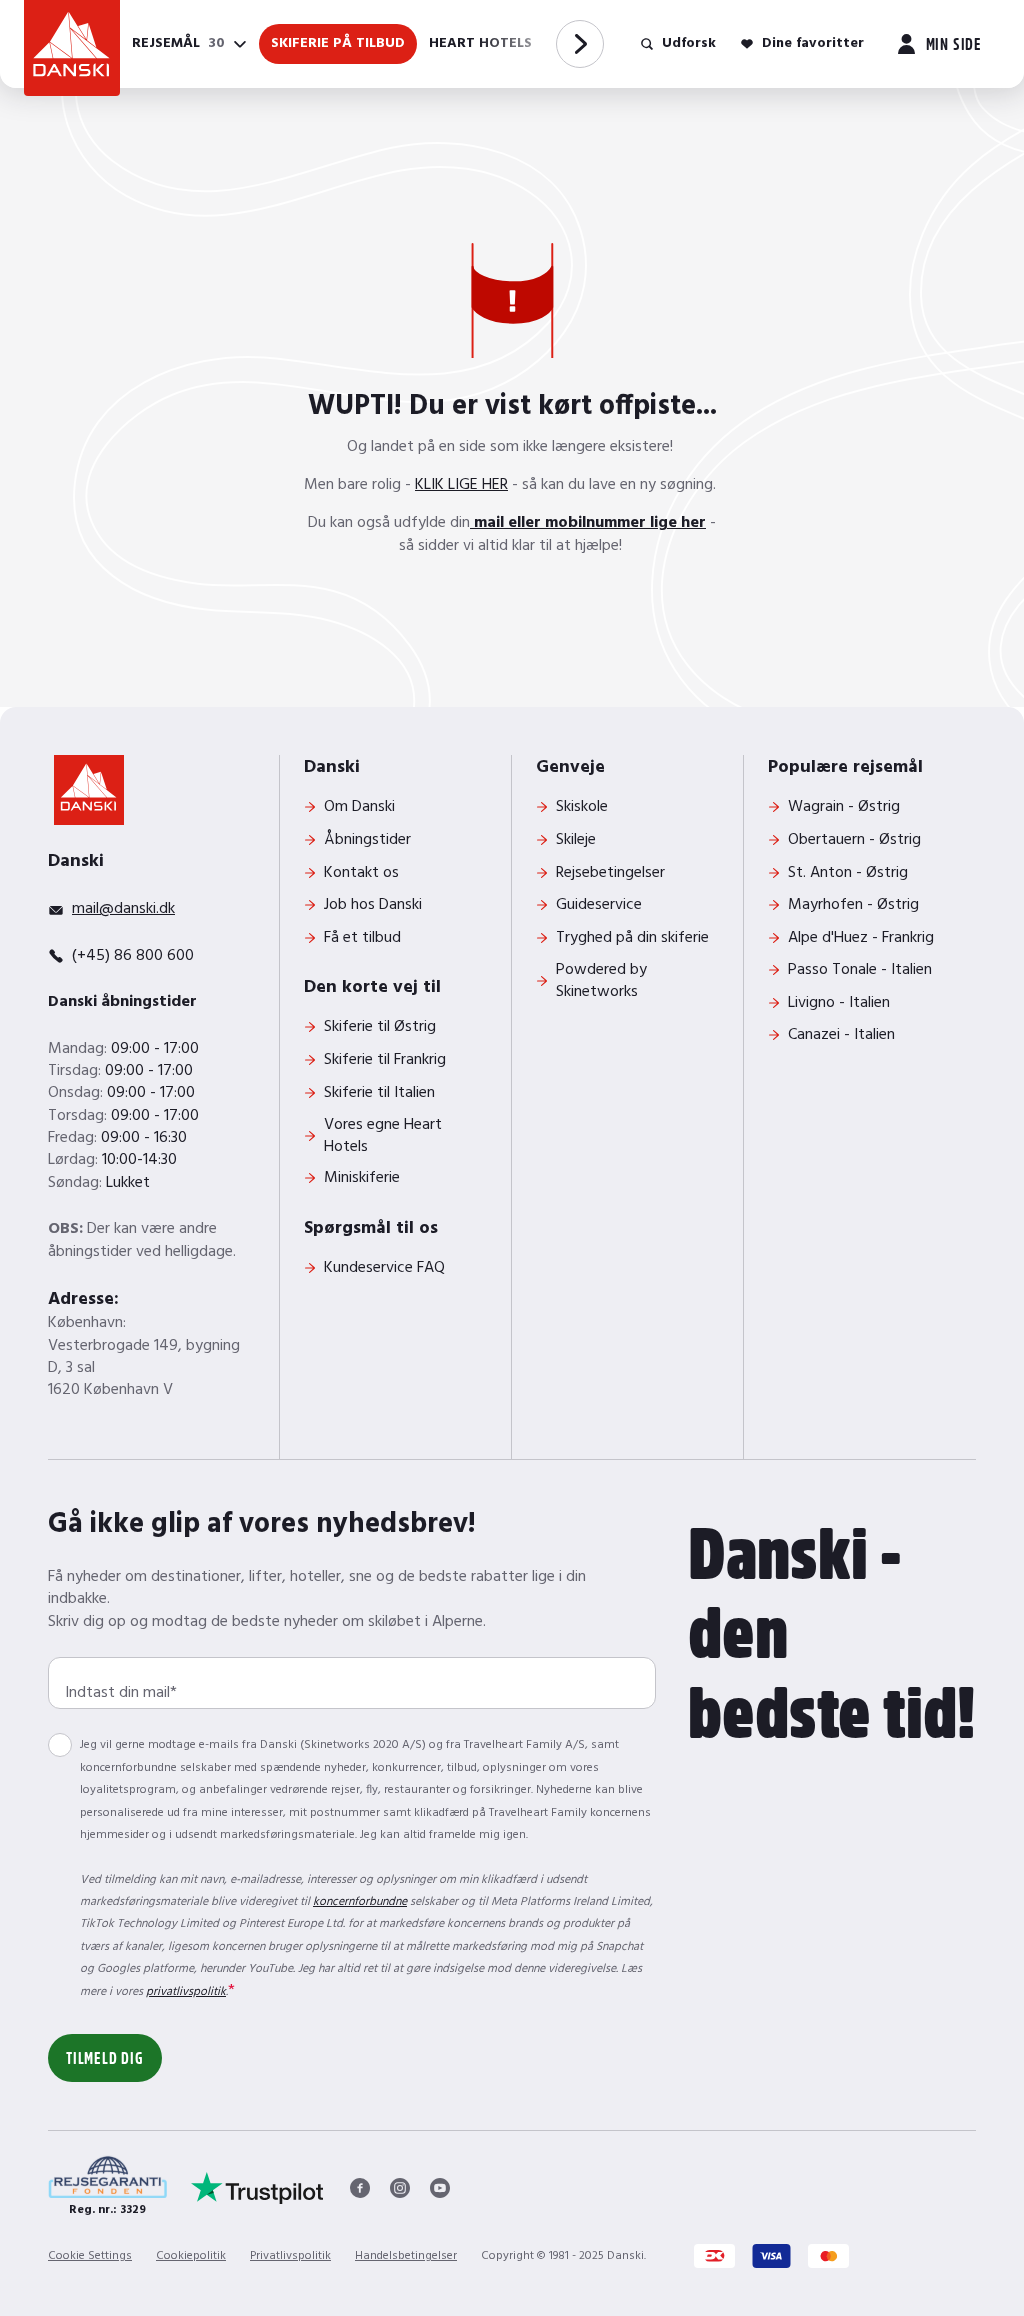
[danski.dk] (89, 790)
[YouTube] (440, 2188)
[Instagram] (400, 2188)
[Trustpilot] (257, 2188)
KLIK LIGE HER (461, 485)
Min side (954, 43)
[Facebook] (360, 2188)
